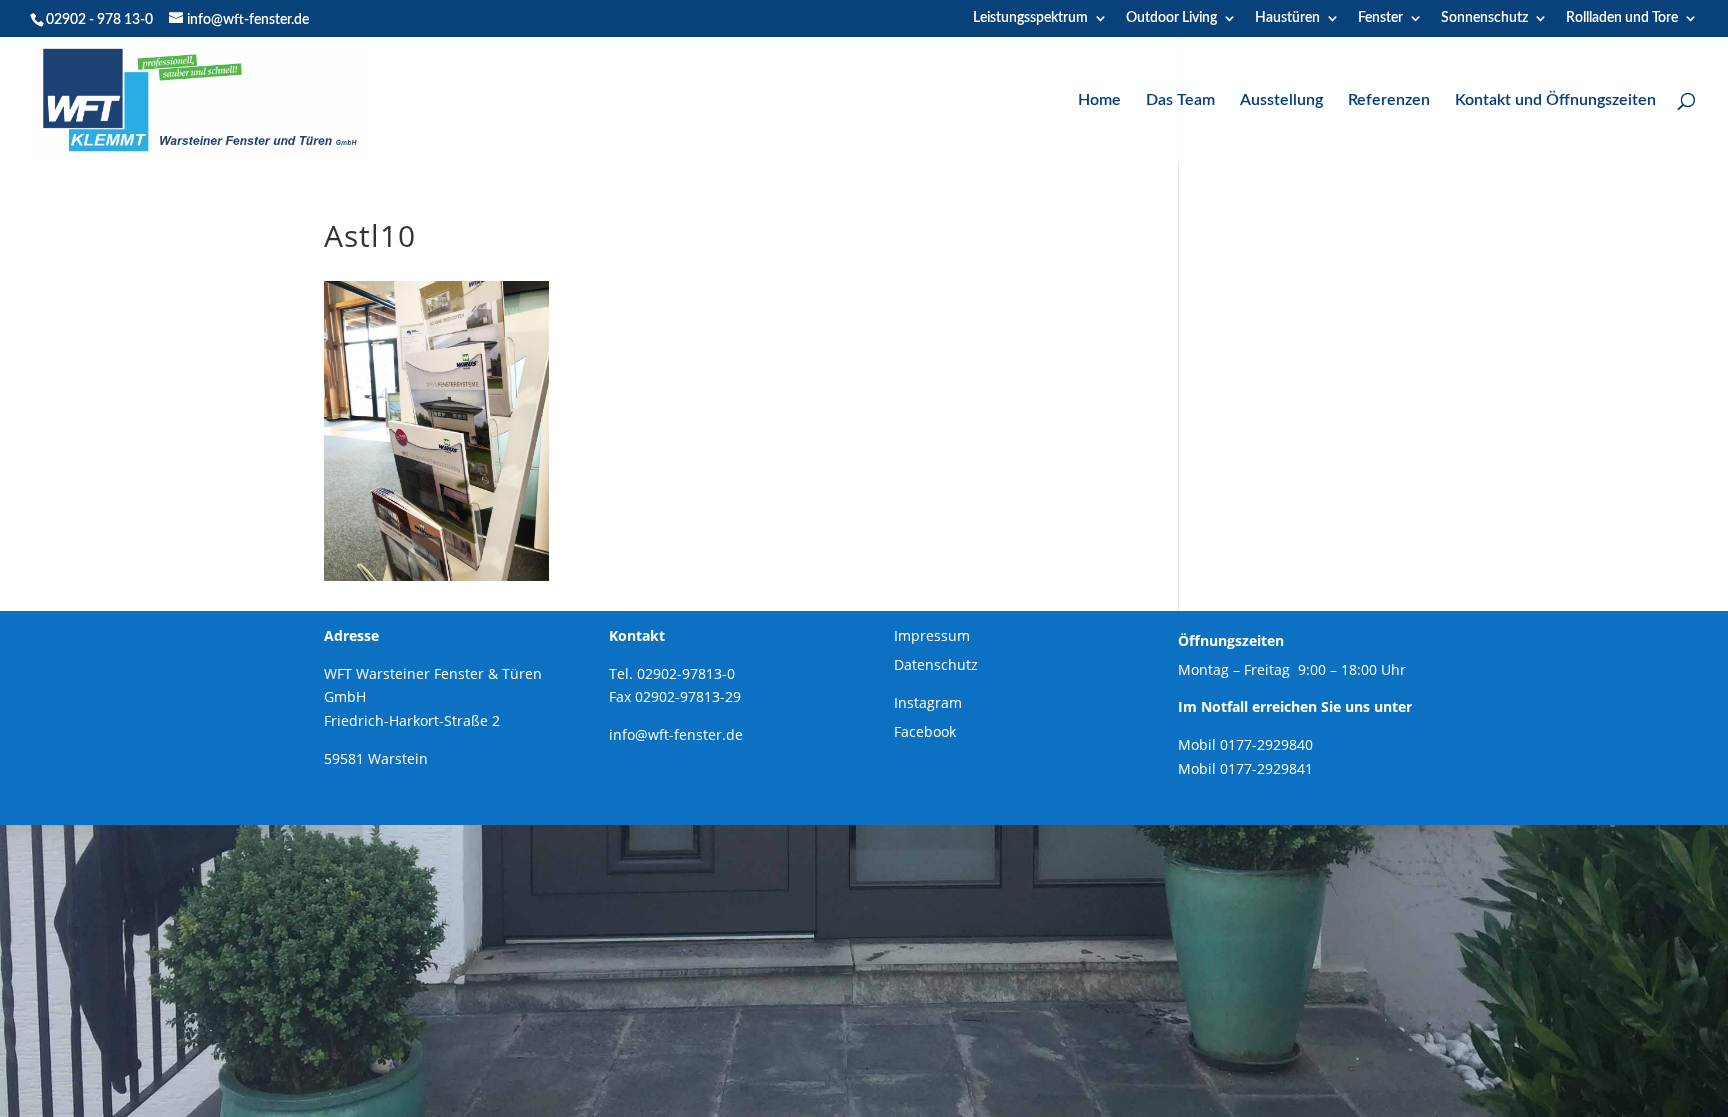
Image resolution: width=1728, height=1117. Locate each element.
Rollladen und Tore (1622, 18)
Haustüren (1287, 18)
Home (1099, 100)
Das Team (1180, 100)
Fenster (1380, 18)
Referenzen (1389, 100)
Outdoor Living (1171, 18)
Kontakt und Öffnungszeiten (1555, 100)
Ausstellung (1281, 100)
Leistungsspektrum (1030, 18)
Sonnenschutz (1484, 18)
